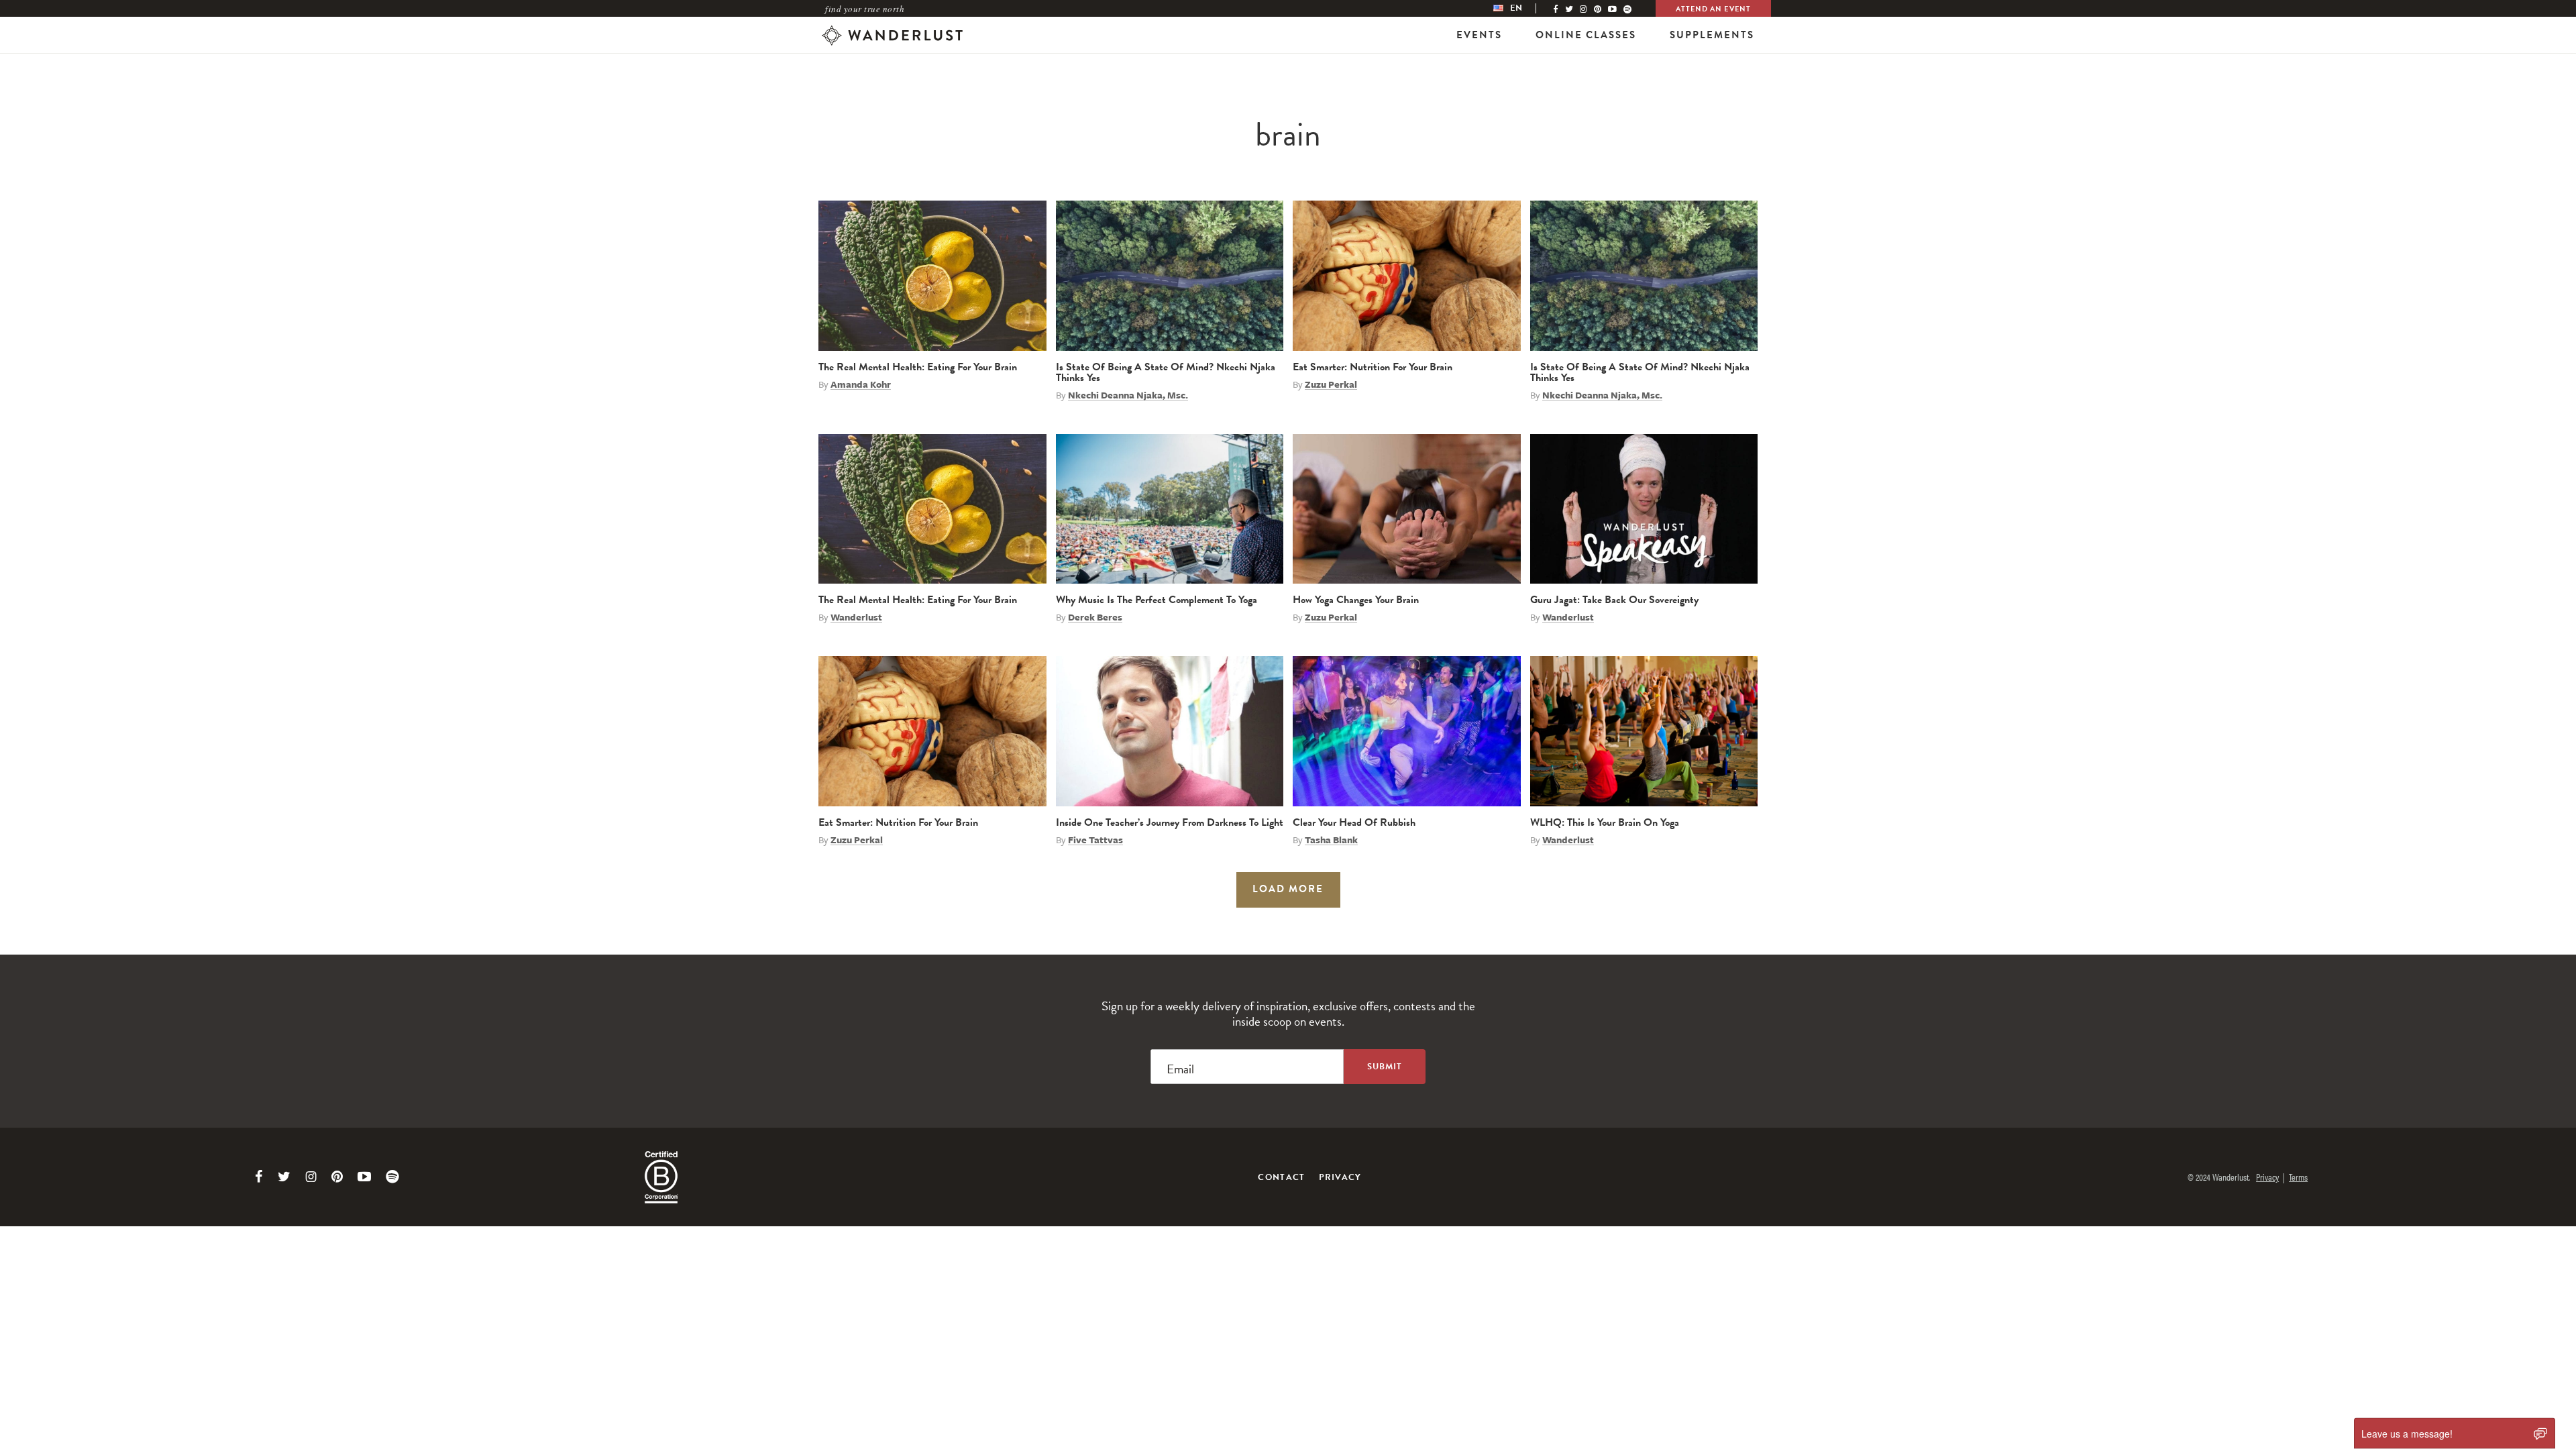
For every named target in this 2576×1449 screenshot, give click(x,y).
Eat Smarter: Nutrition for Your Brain (1373, 367)
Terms (2298, 1177)
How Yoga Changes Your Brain (1356, 600)
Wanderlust (856, 617)
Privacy (1340, 1177)
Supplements (1712, 35)
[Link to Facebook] (259, 1177)
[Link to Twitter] (284, 1177)
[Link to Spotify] (392, 1177)
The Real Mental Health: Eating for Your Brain (918, 367)
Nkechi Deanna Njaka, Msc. (1128, 395)
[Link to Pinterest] (337, 1177)
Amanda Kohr (861, 384)
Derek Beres (1095, 617)
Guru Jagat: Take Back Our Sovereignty (1614, 600)
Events (1479, 35)
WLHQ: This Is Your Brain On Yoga (1605, 822)
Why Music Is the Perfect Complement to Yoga (1157, 600)
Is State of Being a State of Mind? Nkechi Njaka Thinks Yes (1166, 372)
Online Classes (1586, 35)
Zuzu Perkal (1331, 384)
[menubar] (1521, 8)
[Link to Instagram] (311, 1177)
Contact (1281, 1177)
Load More (1288, 889)
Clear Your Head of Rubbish (1354, 822)
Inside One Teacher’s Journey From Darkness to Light (1170, 822)
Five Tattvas (1095, 840)
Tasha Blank (1331, 840)
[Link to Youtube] (364, 1177)
